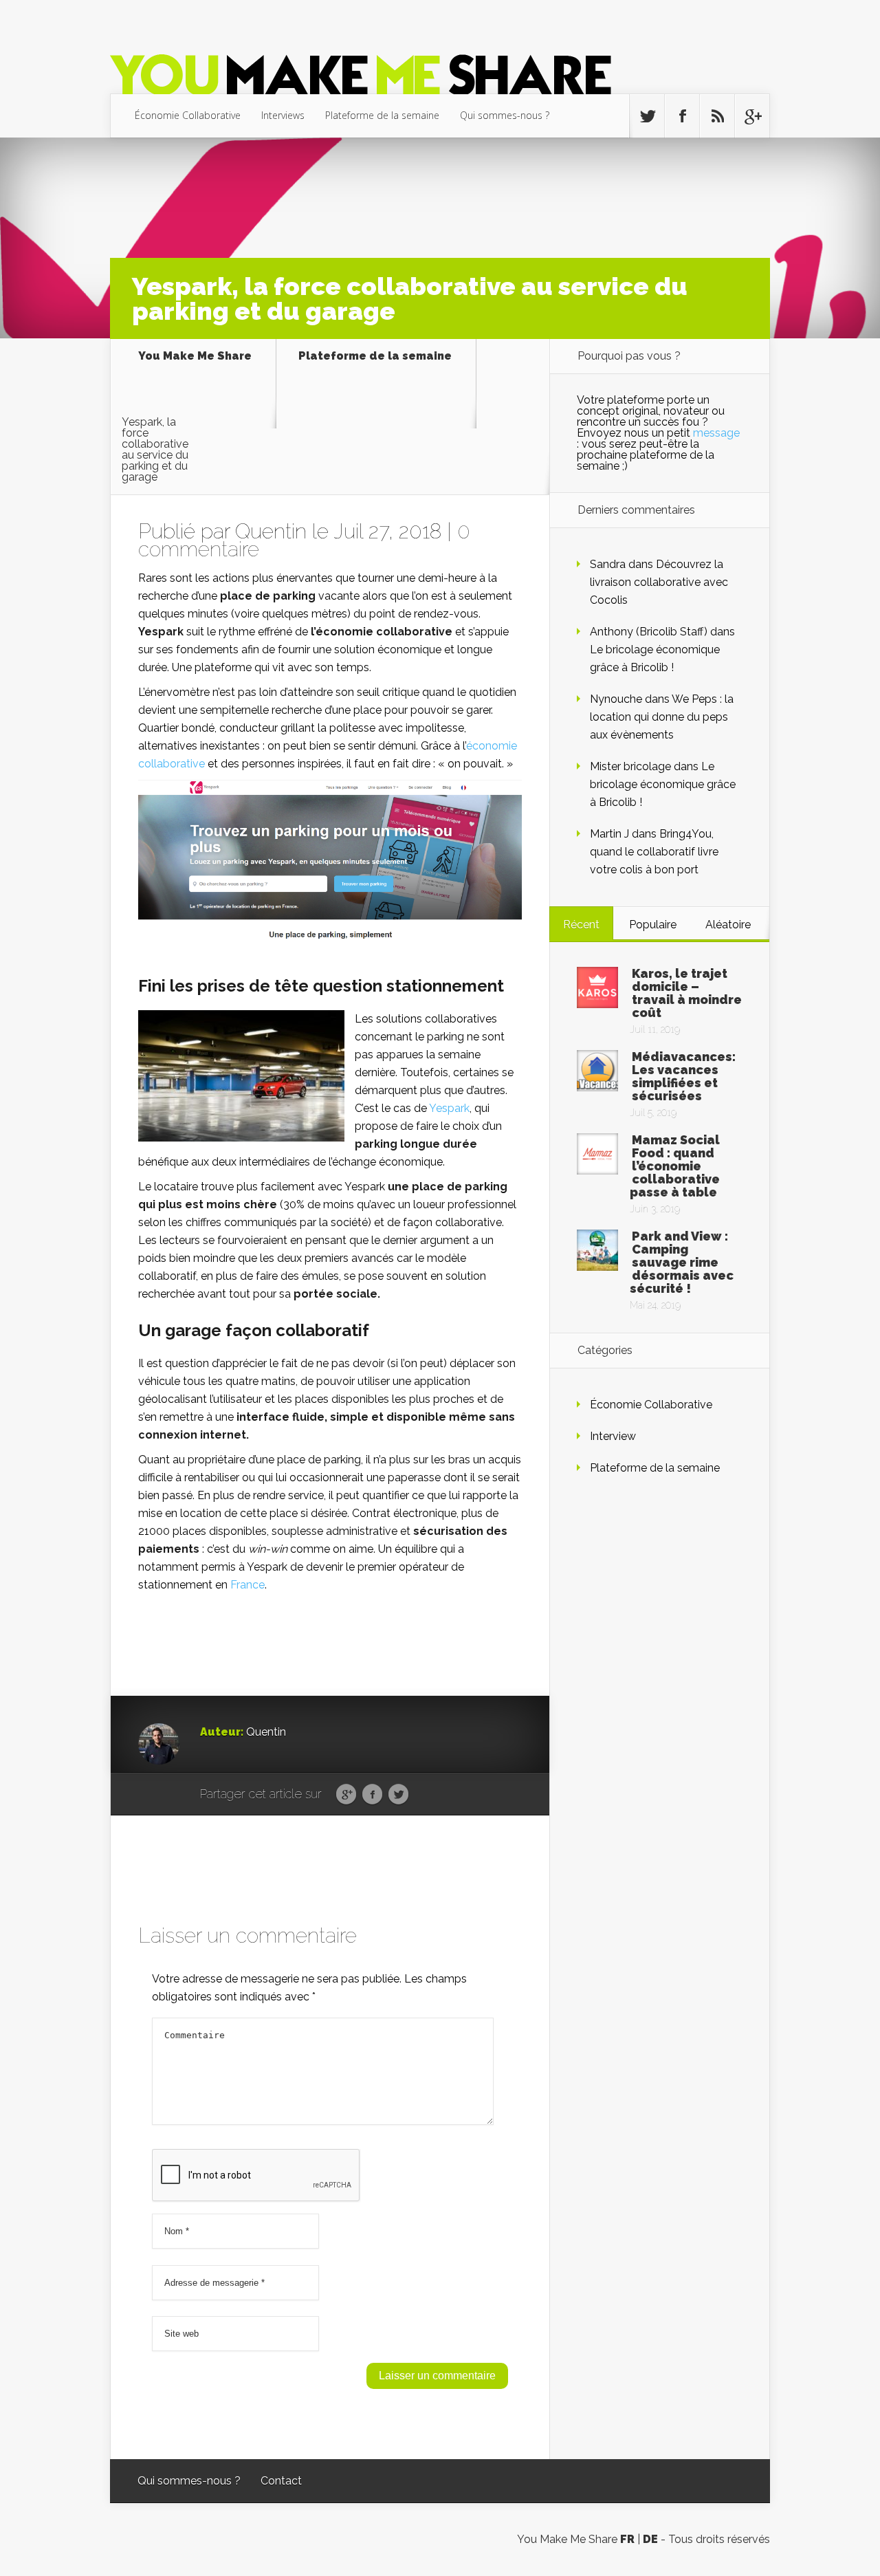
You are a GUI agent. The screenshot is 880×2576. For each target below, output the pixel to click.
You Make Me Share (195, 357)
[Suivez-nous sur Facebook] (682, 116)
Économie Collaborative (188, 115)
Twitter (398, 1795)
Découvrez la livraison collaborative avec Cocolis (659, 582)
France (247, 1585)
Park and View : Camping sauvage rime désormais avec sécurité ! (682, 1262)
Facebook (372, 1795)
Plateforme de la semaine (382, 115)
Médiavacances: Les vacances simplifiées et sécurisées (684, 1076)
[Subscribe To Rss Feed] (717, 116)
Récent (581, 925)
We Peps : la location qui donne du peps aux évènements (662, 717)
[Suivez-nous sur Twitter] (647, 116)
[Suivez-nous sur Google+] (752, 116)
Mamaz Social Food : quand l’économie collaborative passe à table (675, 1166)
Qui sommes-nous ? (505, 115)
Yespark (449, 1108)
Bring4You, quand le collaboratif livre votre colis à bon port (654, 852)
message (716, 433)
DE (650, 2539)
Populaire (653, 925)
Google (346, 1795)
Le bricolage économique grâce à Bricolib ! (663, 784)
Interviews (283, 115)
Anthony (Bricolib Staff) (649, 632)
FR (627, 2539)
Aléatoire (728, 925)
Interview (613, 1436)
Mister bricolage (630, 766)
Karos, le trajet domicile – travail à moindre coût (687, 993)
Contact (281, 2481)
